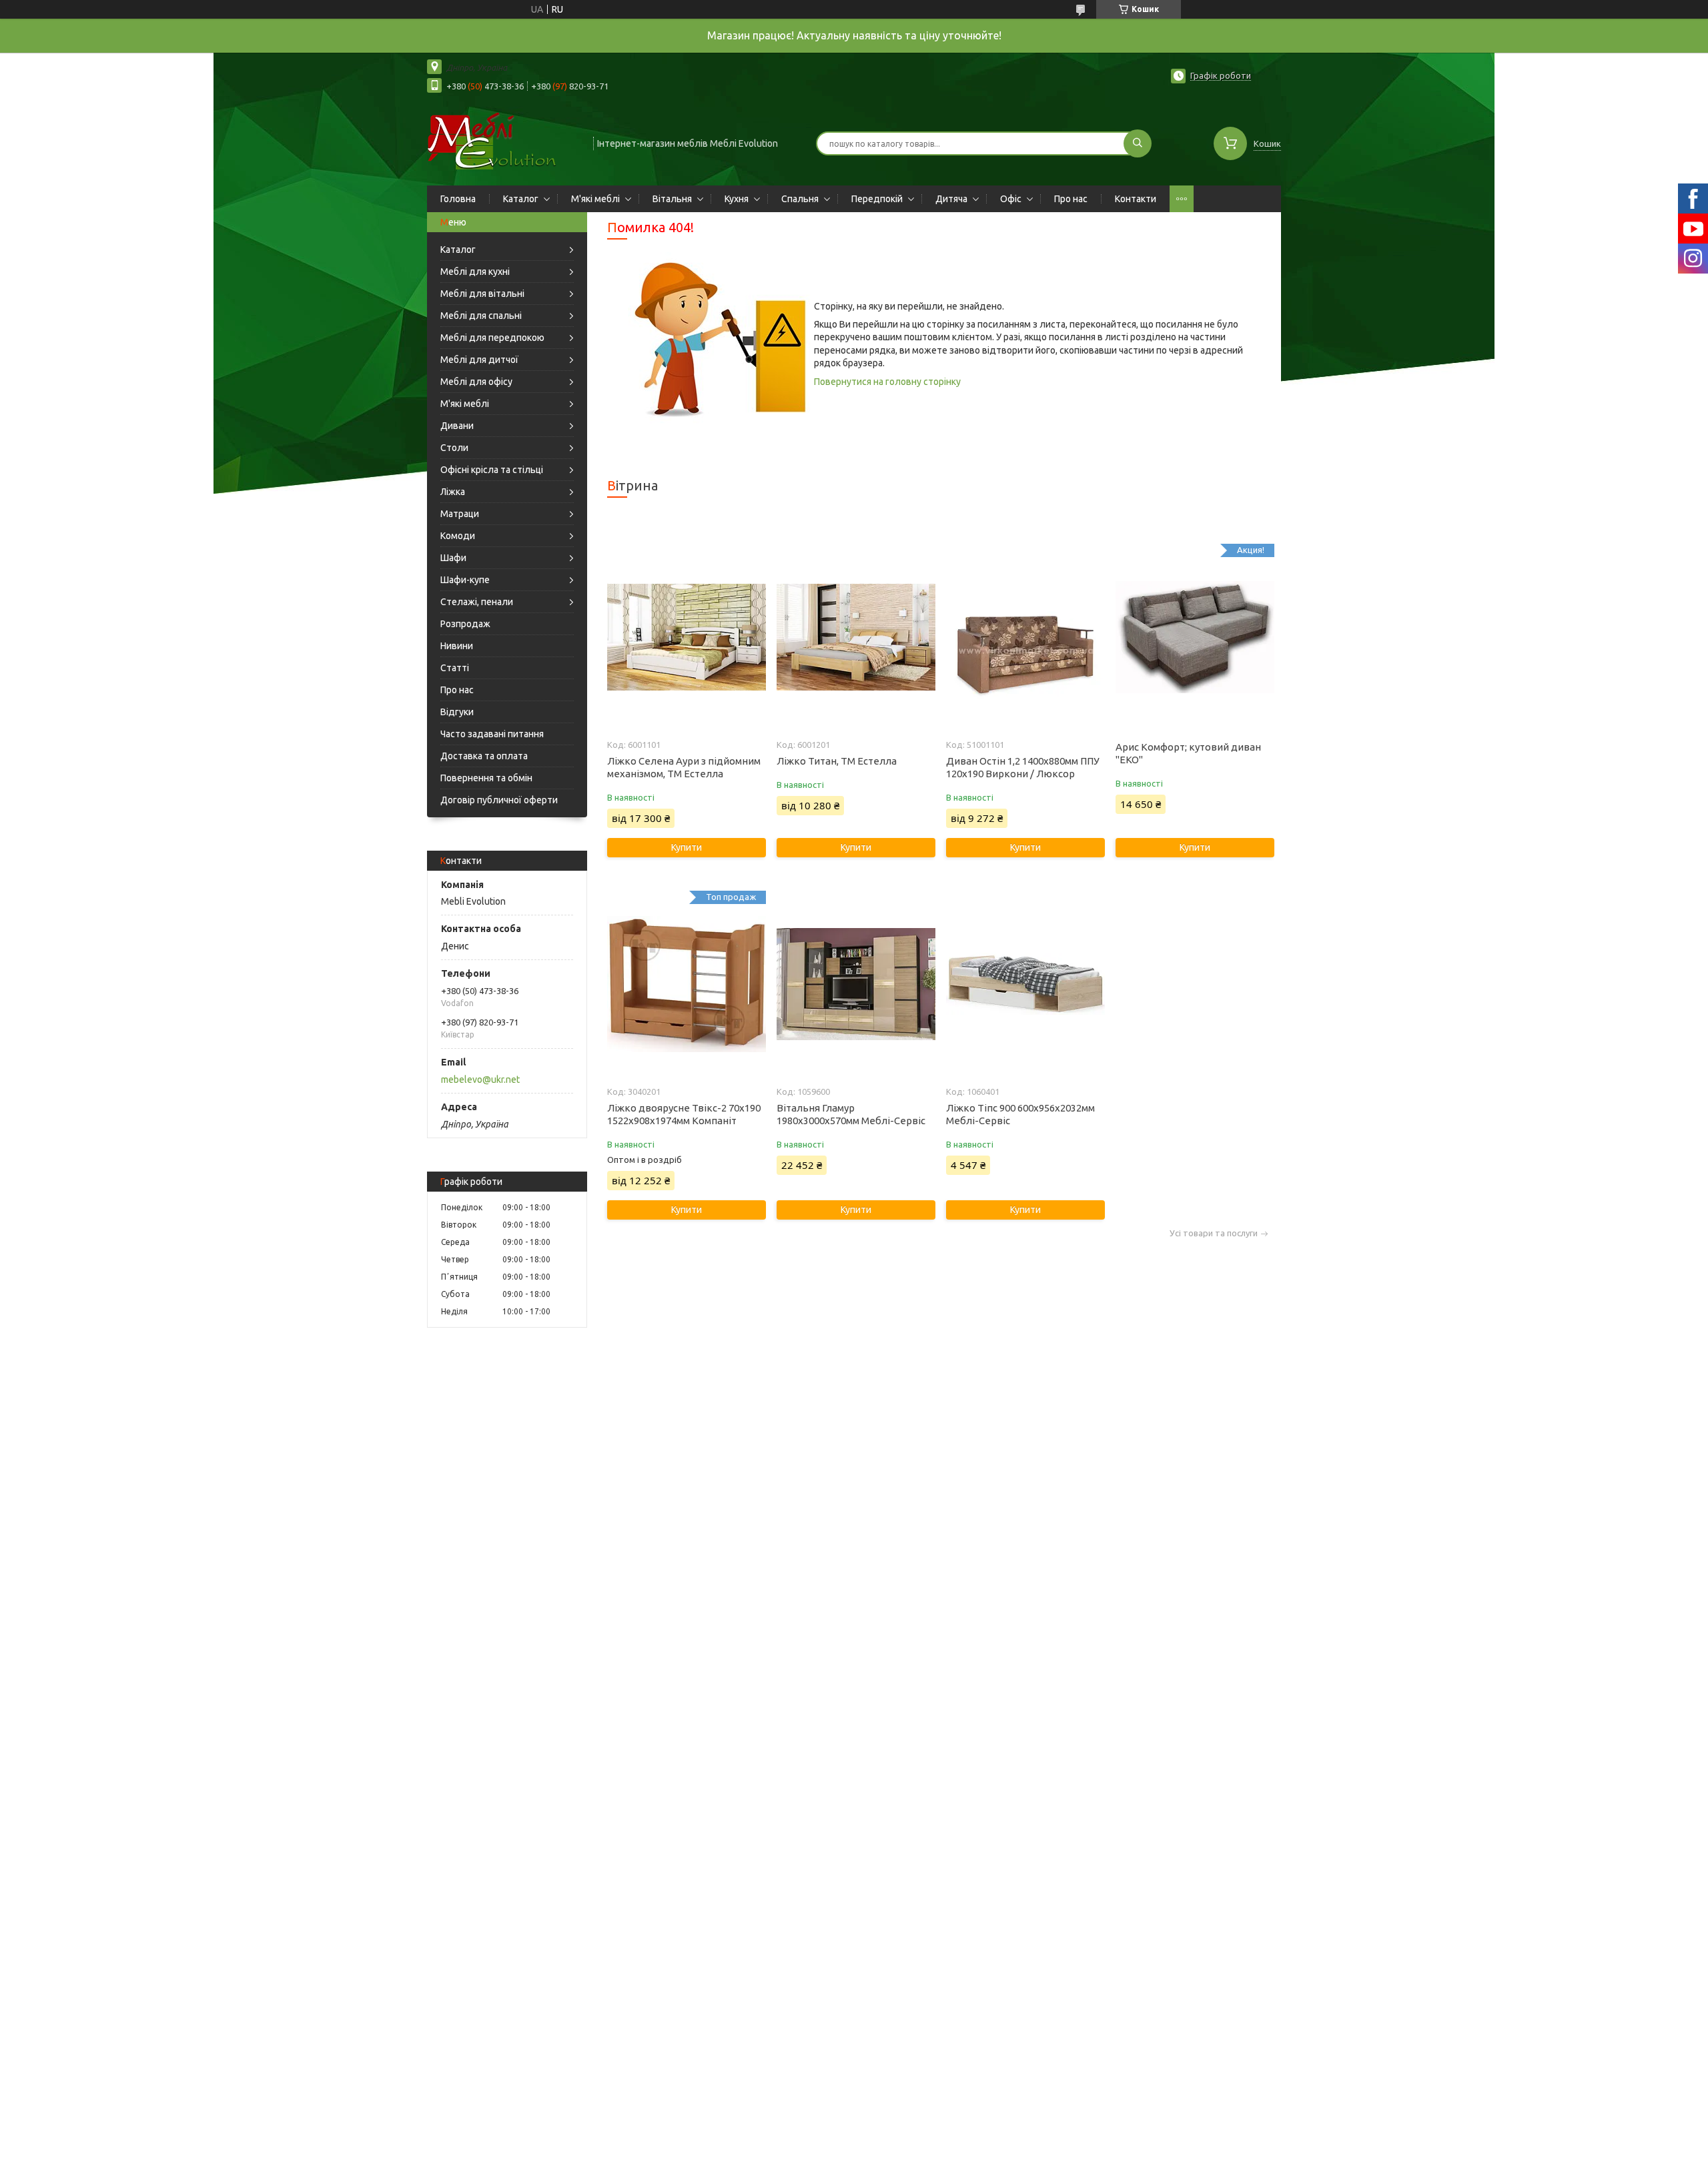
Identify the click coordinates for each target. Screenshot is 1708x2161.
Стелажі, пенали (477, 602)
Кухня (737, 199)
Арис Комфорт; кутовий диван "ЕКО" (1188, 753)
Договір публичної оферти (499, 800)
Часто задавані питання (492, 734)
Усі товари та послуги (1214, 1233)
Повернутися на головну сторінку (887, 382)
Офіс (1011, 199)
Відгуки (457, 712)
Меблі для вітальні (482, 294)
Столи (454, 448)
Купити (687, 847)
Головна (458, 199)
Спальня (800, 199)
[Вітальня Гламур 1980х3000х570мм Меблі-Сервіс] (856, 984)
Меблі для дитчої (479, 360)
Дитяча (951, 199)
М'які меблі (595, 199)
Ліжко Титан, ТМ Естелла (837, 761)
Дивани (457, 426)
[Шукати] (1138, 143)
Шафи (453, 558)
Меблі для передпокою (492, 338)
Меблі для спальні (481, 316)
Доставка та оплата (484, 756)
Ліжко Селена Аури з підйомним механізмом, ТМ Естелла (684, 767)
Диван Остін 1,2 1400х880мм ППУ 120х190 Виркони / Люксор (1023, 767)
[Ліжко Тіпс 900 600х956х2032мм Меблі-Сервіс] (1025, 984)
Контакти (1136, 199)
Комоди (458, 536)
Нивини (457, 646)
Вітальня (672, 199)
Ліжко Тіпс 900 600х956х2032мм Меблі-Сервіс (1020, 1114)
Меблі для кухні (475, 272)
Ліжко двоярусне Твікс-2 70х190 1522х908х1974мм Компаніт (684, 1114)
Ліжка (453, 492)
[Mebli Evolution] (504, 142)
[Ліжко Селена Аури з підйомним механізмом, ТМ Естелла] (686, 637)
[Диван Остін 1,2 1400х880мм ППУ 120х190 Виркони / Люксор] (1025, 637)
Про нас (1071, 199)
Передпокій (877, 199)
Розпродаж (465, 624)
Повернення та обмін (486, 778)
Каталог (521, 199)
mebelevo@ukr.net (480, 1079)
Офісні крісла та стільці (492, 470)
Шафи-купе (465, 580)
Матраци (460, 514)
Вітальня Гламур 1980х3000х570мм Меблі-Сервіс (851, 1114)
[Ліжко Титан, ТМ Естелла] (856, 637)
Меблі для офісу (476, 382)
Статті (455, 668)
